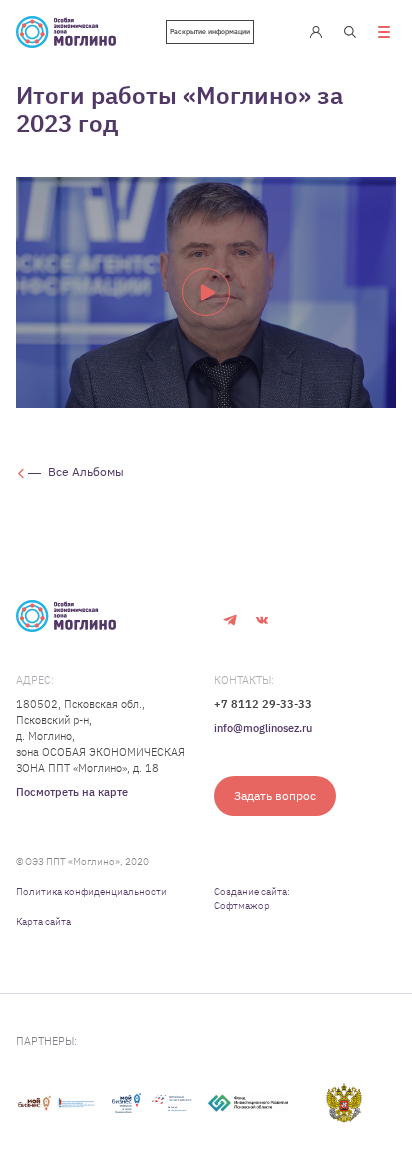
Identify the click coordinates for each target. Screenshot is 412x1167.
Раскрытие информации (210, 31)
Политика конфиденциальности (91, 891)
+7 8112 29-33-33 (263, 704)
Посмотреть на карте (72, 792)
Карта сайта (43, 921)
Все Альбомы (86, 471)
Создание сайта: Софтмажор (252, 898)
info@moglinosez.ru (263, 728)
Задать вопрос (275, 795)
